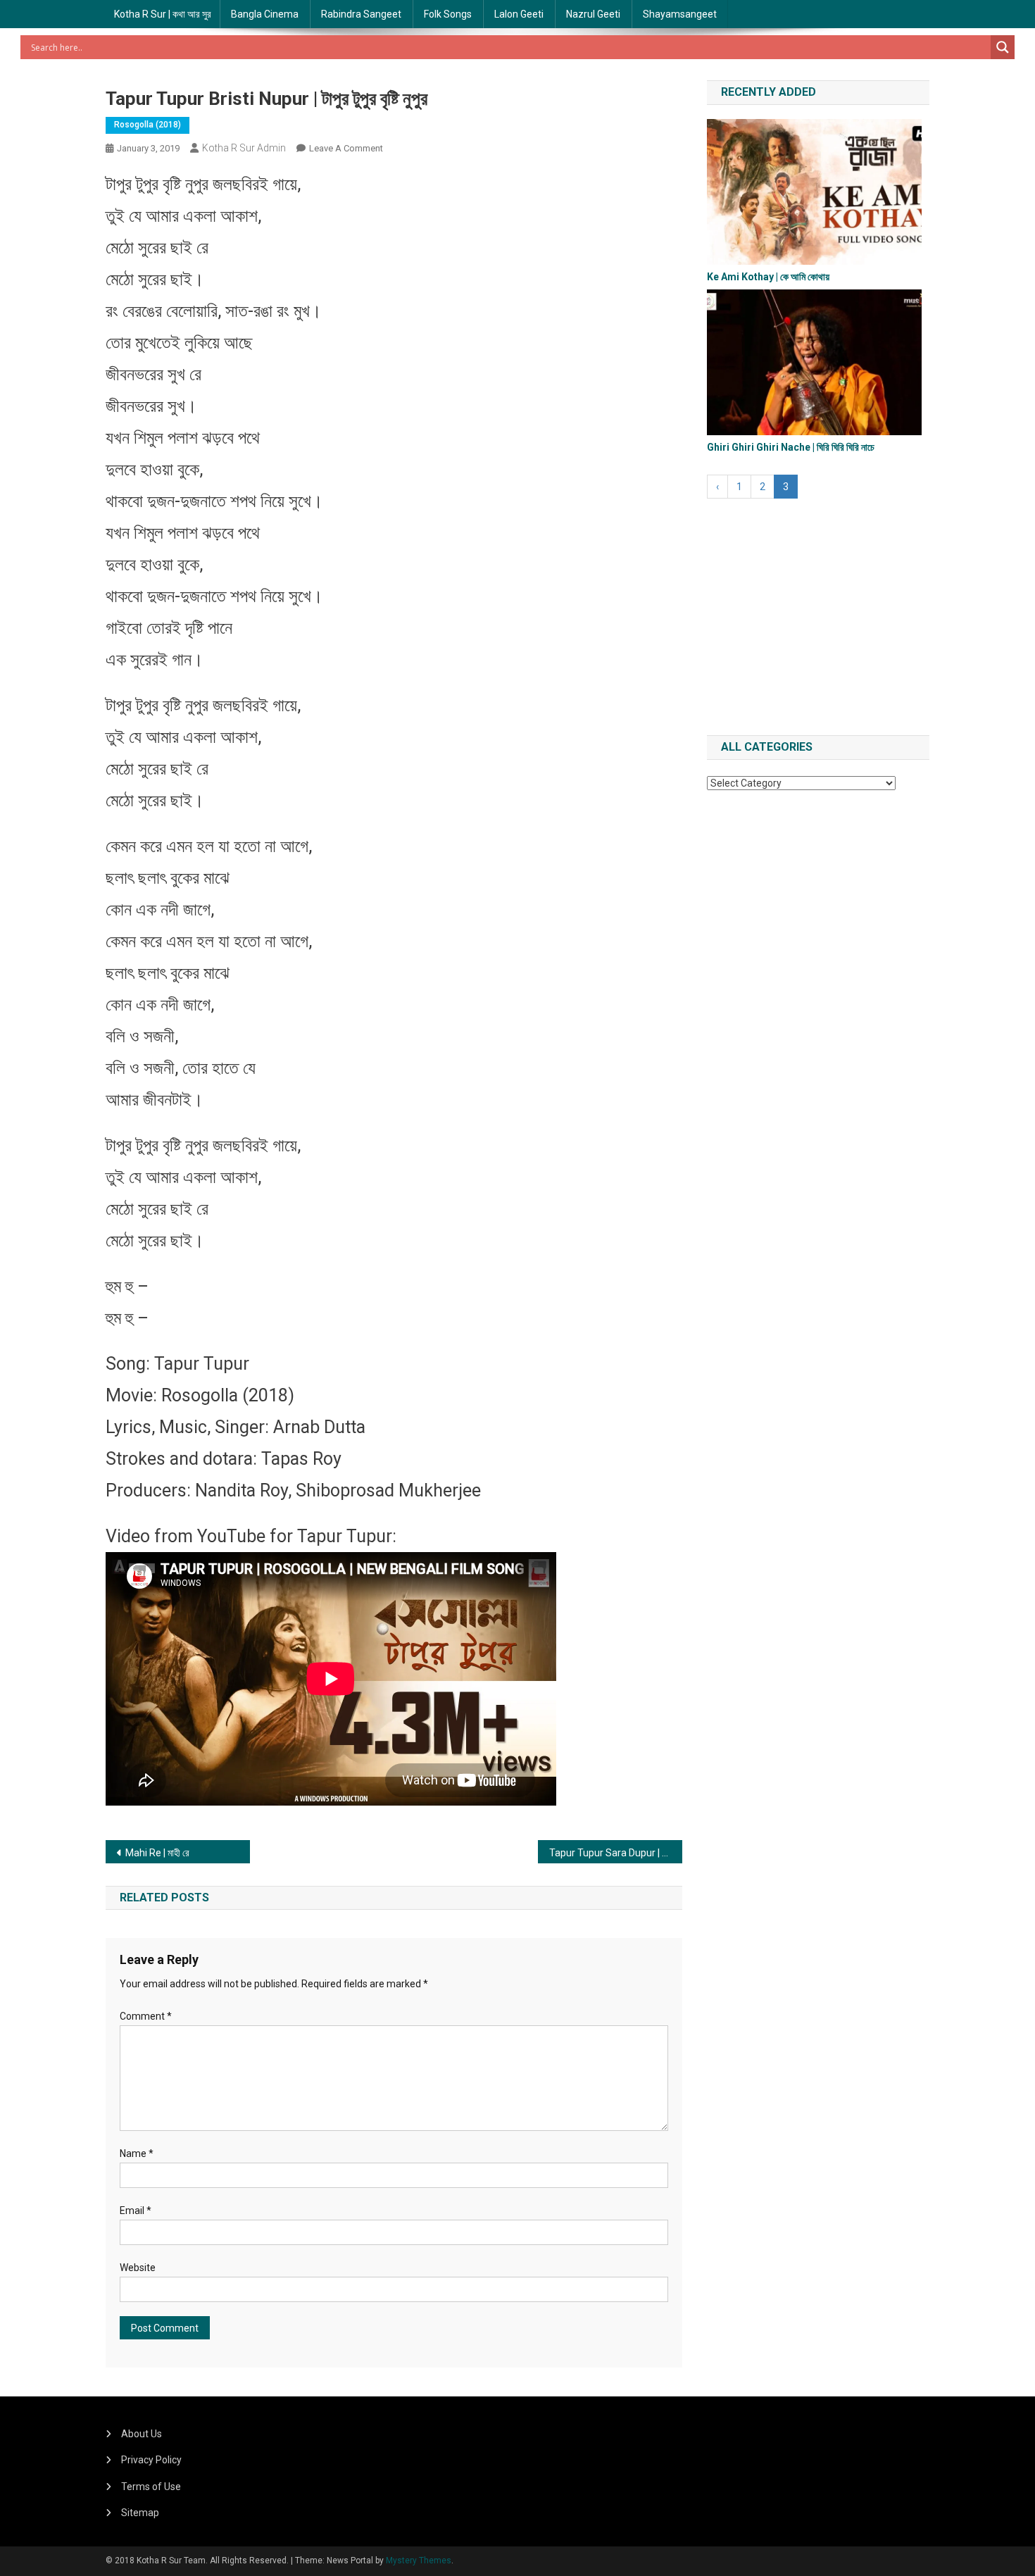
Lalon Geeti (519, 14)
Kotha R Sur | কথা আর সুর (163, 14)
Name (137, 2153)
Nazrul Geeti (593, 14)
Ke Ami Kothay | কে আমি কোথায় (768, 277)
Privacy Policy (151, 2460)
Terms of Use (151, 2487)
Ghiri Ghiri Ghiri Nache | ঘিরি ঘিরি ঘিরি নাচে (791, 447)
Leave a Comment (346, 148)
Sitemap (140, 2513)
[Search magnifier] (1003, 47)
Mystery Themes (419, 2561)
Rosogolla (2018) (148, 125)
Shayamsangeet (680, 14)
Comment (146, 2016)
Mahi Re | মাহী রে (157, 1853)
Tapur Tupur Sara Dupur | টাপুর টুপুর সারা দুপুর (616, 1853)
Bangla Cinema (265, 14)
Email (136, 2211)
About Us (142, 2434)
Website (138, 2268)
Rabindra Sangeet (361, 14)
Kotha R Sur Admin (244, 148)
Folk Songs (448, 14)
